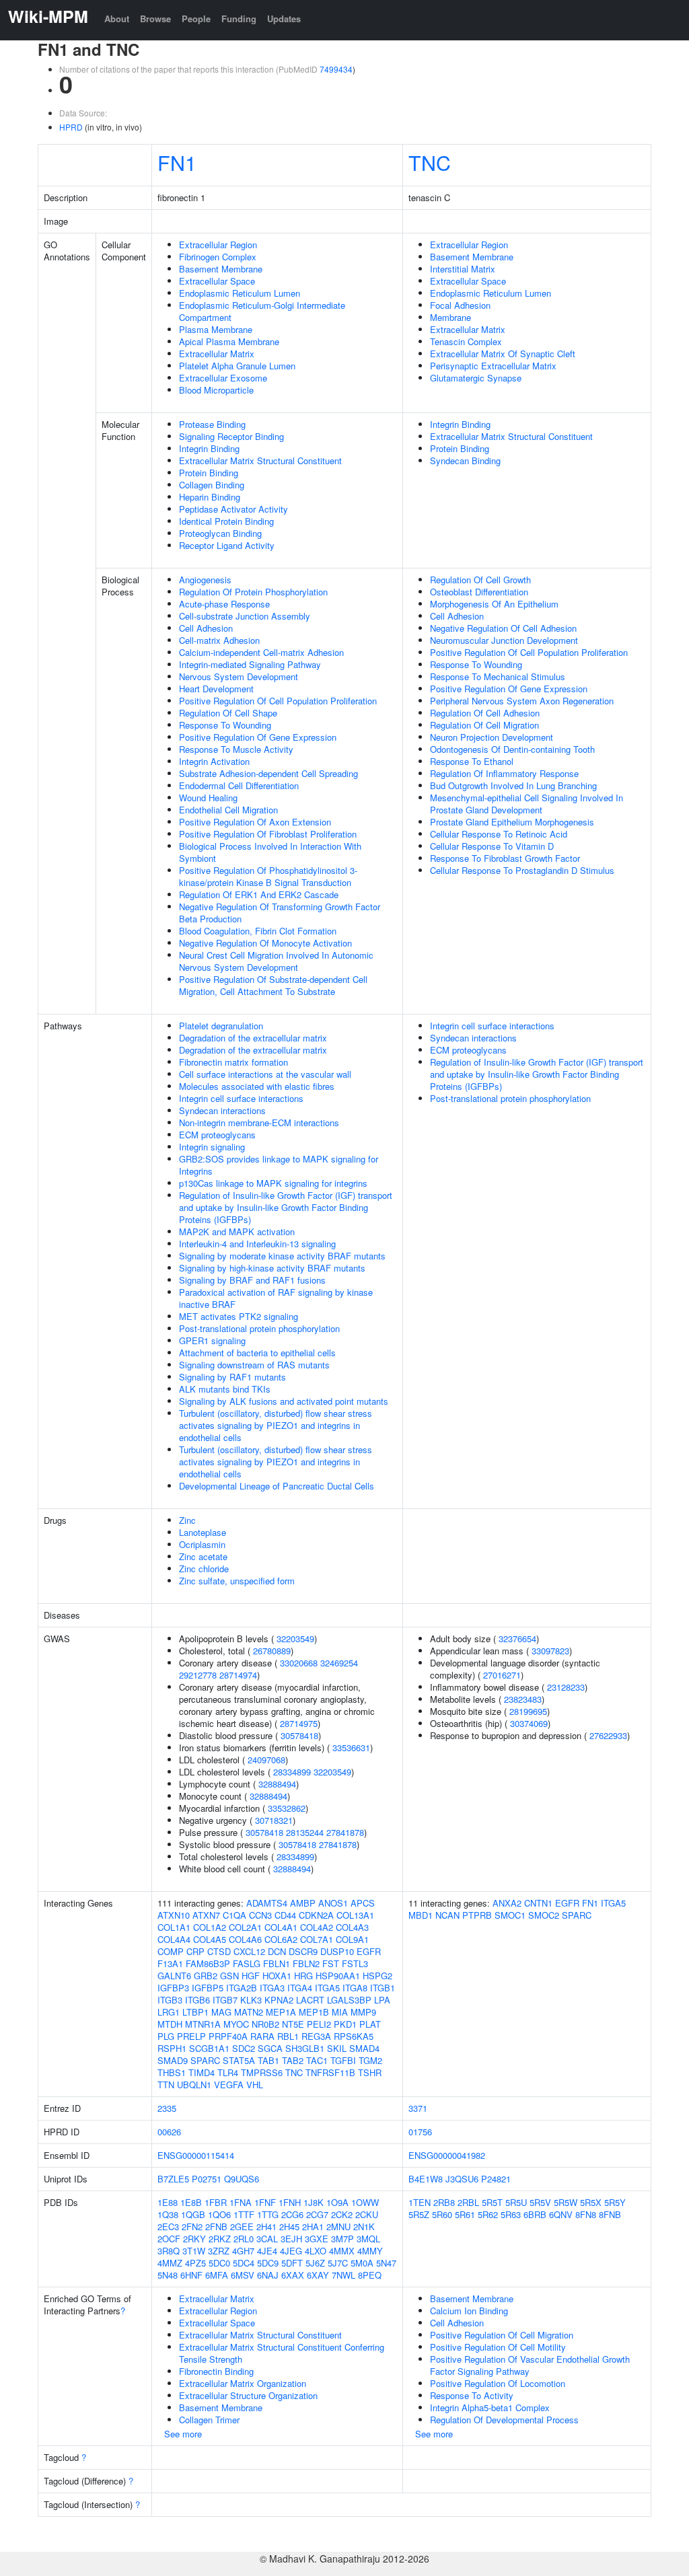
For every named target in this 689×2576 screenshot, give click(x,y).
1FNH (290, 2202)
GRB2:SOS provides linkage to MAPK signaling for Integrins (279, 1165)
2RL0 (244, 2239)
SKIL (337, 2048)
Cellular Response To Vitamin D (492, 846)
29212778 (198, 1675)
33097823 (550, 1651)
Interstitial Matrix (463, 269)
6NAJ (268, 2275)
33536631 (351, 1747)
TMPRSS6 (262, 2072)
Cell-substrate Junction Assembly (245, 616)
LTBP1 (195, 2012)
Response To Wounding (225, 725)
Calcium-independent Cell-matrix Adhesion (261, 652)
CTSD (219, 1951)
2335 (167, 2108)
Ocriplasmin (202, 1544)
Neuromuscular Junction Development (504, 640)
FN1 (177, 162)
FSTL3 (355, 1963)
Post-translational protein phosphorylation (259, 1328)
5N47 (386, 2263)
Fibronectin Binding (216, 2371)
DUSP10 (337, 1951)
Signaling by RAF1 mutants (232, 1377)
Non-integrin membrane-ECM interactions (259, 1123)
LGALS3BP (349, 2000)
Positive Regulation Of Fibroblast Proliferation (268, 834)
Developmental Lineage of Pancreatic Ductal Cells (277, 1486)
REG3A (316, 2036)
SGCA (270, 2048)
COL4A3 (352, 1927)
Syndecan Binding (465, 461)
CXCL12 (249, 1951)
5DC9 (268, 2263)
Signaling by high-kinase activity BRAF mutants (272, 1268)
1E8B (191, 2202)
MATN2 (249, 2012)
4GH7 (243, 2251)
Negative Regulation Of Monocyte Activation (265, 943)
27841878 (345, 1832)
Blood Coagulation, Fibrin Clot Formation (258, 931)
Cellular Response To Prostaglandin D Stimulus (522, 870)
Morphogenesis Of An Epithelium (494, 604)
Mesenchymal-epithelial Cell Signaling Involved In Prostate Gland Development (527, 804)
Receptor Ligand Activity (227, 545)
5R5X (591, 2202)
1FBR (216, 2202)
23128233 (566, 1687)
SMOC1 (510, 1915)
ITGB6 (197, 2000)
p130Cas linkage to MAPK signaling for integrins (273, 1183)
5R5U (516, 2202)
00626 (169, 2132)
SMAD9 (173, 2060)
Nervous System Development (239, 676)
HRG (303, 1976)
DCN (277, 1951)
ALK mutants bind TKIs (225, 1389)
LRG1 (169, 2012)
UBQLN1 (194, 2085)
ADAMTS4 (267, 1903)
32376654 (517, 1639)
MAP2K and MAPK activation (237, 1231)
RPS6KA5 (354, 2036)
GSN (229, 1976)
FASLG (247, 1963)
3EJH (291, 2239)
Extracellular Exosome (223, 378)
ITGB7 (225, 2000)
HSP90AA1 (338, 1976)
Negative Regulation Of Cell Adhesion (503, 628)
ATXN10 (174, 1915)
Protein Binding (209, 473)
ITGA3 (272, 1988)
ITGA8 (355, 1988)
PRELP (191, 2036)
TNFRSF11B (330, 2072)
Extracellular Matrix (217, 354)
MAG (221, 2012)
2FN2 (192, 2227)
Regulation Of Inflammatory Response (504, 773)
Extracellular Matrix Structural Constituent (260, 461)
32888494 (277, 1784)
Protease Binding (212, 424)
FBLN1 (277, 1963)
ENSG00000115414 (196, 2155)
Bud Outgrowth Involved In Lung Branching (513, 785)
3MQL (368, 2239)
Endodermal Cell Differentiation (239, 785)
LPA (382, 2000)
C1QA (234, 1915)
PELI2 (319, 2024)
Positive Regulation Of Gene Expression (258, 737)
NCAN (447, 1915)
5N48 (168, 2275)
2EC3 (168, 2227)
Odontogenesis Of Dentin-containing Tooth (512, 749)
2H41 (266, 2227)
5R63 (511, 2214)
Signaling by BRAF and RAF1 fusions (252, 1280)
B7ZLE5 (173, 2179)
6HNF (191, 2275)
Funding (239, 19)
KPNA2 (279, 2000)
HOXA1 (277, 1976)
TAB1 (268, 2060)
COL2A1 (245, 1927)
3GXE (317, 2239)
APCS (363, 1903)
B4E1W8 (426, 2179)
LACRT (310, 2000)
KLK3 (251, 2000)
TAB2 (293, 2060)
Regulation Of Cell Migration (484, 725)
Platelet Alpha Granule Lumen (237, 366)
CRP (195, 1951)
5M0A (362, 2263)
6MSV (243, 2275)
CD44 (285, 1915)
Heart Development (216, 689)
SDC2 (244, 2048)
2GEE (242, 2227)
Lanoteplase (203, 1532)
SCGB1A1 (209, 2048)
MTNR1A (203, 2024)
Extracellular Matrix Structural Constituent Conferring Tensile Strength (282, 2353)
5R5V (540, 2202)
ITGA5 (327, 1988)
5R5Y (615, 2202)
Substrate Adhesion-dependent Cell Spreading (268, 773)
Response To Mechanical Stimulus (498, 676)
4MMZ (170, 2263)
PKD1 (345, 2024)
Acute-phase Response (224, 604)
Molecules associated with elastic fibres (257, 1086)
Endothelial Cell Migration (228, 810)
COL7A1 (317, 1939)
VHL (255, 2085)
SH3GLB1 (305, 2048)
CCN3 (260, 1915)
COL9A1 (352, 1939)
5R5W (566, 2202)
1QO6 (219, 2214)
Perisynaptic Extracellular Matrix (493, 366)
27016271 (502, 1675)
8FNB (610, 2214)
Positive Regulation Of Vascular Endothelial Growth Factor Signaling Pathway (530, 2365)
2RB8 (444, 2202)
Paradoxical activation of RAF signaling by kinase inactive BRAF (276, 1298)
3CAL (267, 2239)
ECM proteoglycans (217, 1135)
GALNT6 (174, 1976)
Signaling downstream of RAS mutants (254, 1365)
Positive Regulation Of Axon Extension (255, 822)
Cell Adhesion (206, 628)
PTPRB (477, 1915)
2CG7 (317, 2214)
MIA (340, 2012)
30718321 (274, 1820)
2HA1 (313, 2227)
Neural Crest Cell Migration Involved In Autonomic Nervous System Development (276, 961)
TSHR (370, 2072)
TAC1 (317, 2060)
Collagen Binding (212, 485)
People (196, 19)
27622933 (608, 1735)
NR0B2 (265, 2024)
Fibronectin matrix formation (233, 1062)
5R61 (465, 2214)
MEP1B (314, 2012)
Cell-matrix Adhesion (219, 640)
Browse (155, 19)
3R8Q (169, 2251)
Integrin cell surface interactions (241, 1098)
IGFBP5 (208, 1988)
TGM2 (370, 2060)
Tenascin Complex (466, 341)
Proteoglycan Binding (220, 533)
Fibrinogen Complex (218, 257)
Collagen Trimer (209, 2420)
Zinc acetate (203, 1556)
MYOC (236, 2024)
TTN (166, 2085)
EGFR (369, 1951)
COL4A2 (317, 1927)
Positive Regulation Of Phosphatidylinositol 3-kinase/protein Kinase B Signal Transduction (268, 876)
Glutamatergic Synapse (476, 378)
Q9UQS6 (242, 2179)
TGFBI (343, 2060)
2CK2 (342, 2214)
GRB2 (206, 1976)
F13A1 (170, 1963)
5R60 (442, 2214)
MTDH (170, 2024)
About (117, 19)
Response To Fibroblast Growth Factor (505, 858)
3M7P (342, 2239)
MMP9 (363, 2012)
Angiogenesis (205, 580)
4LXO (316, 2251)
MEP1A (281, 2012)
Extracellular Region (218, 245)
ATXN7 (206, 1915)
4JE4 (267, 2251)
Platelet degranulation (221, 1026)
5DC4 (244, 2263)
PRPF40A (228, 2036)
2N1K (364, 2227)
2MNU (338, 2227)
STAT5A (239, 2060)
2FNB (216, 2227)
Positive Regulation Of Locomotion (498, 2383)
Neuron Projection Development (492, 737)
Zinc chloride (204, 1569)
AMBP (303, 1903)
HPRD (71, 127)
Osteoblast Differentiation (479, 592)
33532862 (287, 1808)
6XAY (318, 2275)
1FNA (241, 2202)
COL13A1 (355, 1915)
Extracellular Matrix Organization (243, 2383)
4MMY (370, 2251)
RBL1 (288, 2036)
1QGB (193, 2214)
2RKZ (220, 2239)
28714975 (299, 1723)
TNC (430, 162)
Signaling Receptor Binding (231, 436)
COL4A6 (245, 1939)
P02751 (207, 2179)
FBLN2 (306, 1963)
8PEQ (370, 2275)
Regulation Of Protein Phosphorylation (253, 592)
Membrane (450, 317)
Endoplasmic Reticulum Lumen (240, 293)
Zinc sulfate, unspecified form (237, 1581)
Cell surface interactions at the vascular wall (265, 1074)
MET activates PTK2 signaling (239, 1316)
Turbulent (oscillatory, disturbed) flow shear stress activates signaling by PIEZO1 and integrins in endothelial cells (276, 1425)
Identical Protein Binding (226, 521)
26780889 (272, 1651)
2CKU (367, 2214)
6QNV (561, 2214)
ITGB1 (383, 1988)
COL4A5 (210, 1939)
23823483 (523, 1699)
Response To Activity (472, 2395)
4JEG (291, 2251)
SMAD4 (364, 2048)
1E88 (168, 2202)
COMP (171, 1951)
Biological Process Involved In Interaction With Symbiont (270, 852)
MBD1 (421, 1915)
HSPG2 (377, 1976)
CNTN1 (538, 1903)
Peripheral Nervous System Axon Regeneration (522, 701)
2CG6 (292, 2214)
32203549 (295, 1639)
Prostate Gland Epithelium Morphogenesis (512, 822)
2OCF (169, 2239)
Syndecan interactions (222, 1110)
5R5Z (419, 2214)
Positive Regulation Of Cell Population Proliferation (278, 701)
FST (331, 1963)
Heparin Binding (210, 497)
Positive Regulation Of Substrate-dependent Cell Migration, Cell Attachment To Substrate (273, 985)
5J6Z (315, 2263)
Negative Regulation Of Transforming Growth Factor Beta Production (280, 913)
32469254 (339, 1663)
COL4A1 (281, 1927)
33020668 (299, 1663)
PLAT (370, 2024)
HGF (251, 1976)
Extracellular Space (217, 281)
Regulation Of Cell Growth (480, 580)
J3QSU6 (462, 2179)
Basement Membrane (221, 269)
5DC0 (219, 2263)
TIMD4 (202, 2072)
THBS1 (172, 2072)
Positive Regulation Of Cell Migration (502, 2335)
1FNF (265, 2202)
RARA (262, 2036)
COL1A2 (210, 1927)
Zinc (187, 1520)
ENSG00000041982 (447, 2155)
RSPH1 (172, 2048)
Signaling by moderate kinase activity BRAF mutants (282, 1256)
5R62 (488, 2214)
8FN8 (586, 2214)
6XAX (293, 2275)
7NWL (343, 2275)
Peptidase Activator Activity (233, 509)
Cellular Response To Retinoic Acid (499, 834)
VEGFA (229, 2085)
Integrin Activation (214, 761)
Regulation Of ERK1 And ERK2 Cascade (259, 894)
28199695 (528, 1711)
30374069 (529, 1723)
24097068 (266, 1760)
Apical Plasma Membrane (229, 341)
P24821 (496, 2179)
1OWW (365, 2202)
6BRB (535, 2214)
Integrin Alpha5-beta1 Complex (490, 2407)
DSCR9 (303, 1951)
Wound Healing (208, 798)
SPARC (205, 2060)
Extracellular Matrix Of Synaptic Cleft (503, 354)
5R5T (492, 2202)
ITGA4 (300, 1988)
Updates (284, 19)
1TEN (420, 2202)
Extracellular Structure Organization (248, 2395)
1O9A (337, 2202)
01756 (420, 2132)
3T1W (194, 2251)
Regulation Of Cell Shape (228, 713)
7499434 (336, 69)
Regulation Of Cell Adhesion (485, 713)
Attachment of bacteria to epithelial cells (257, 1353)
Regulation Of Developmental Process (504, 2420)
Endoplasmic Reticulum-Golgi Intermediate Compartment (262, 311)
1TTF (244, 2214)
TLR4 (228, 2072)
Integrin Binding (209, 448)
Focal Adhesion (460, 305)
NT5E (293, 2024)
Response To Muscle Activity (236, 749)
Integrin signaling (212, 1147)
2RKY (194, 2239)
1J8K (314, 2202)
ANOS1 (333, 1903)
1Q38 (168, 2214)
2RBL (468, 2202)
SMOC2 (544, 1915)
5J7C (338, 2263)
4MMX (342, 2251)
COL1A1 (174, 1927)
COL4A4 (174, 1939)
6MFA (217, 2275)
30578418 (299, 1735)
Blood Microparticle (216, 390)
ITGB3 (170, 2000)
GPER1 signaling (212, 1340)
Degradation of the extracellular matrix (253, 1038)
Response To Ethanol (472, 761)
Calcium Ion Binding (469, 2311)
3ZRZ (219, 2251)
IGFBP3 (173, 1988)
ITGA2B (242, 1988)
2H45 (289, 2227)
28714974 (238, 1675)
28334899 (292, 1772)
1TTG (268, 2214)
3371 (418, 2108)
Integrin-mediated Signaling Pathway (250, 664)
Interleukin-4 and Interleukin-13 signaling (257, 1244)
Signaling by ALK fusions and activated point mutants (284, 1401)
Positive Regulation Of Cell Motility (498, 2347)
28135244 (305, 1832)
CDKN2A (316, 1915)
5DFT (292, 2263)
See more (183, 2434)
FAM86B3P (208, 1963)
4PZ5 (195, 2263)
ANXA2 (507, 1903)
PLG (166, 2036)
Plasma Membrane (216, 329)
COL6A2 (281, 1939)
